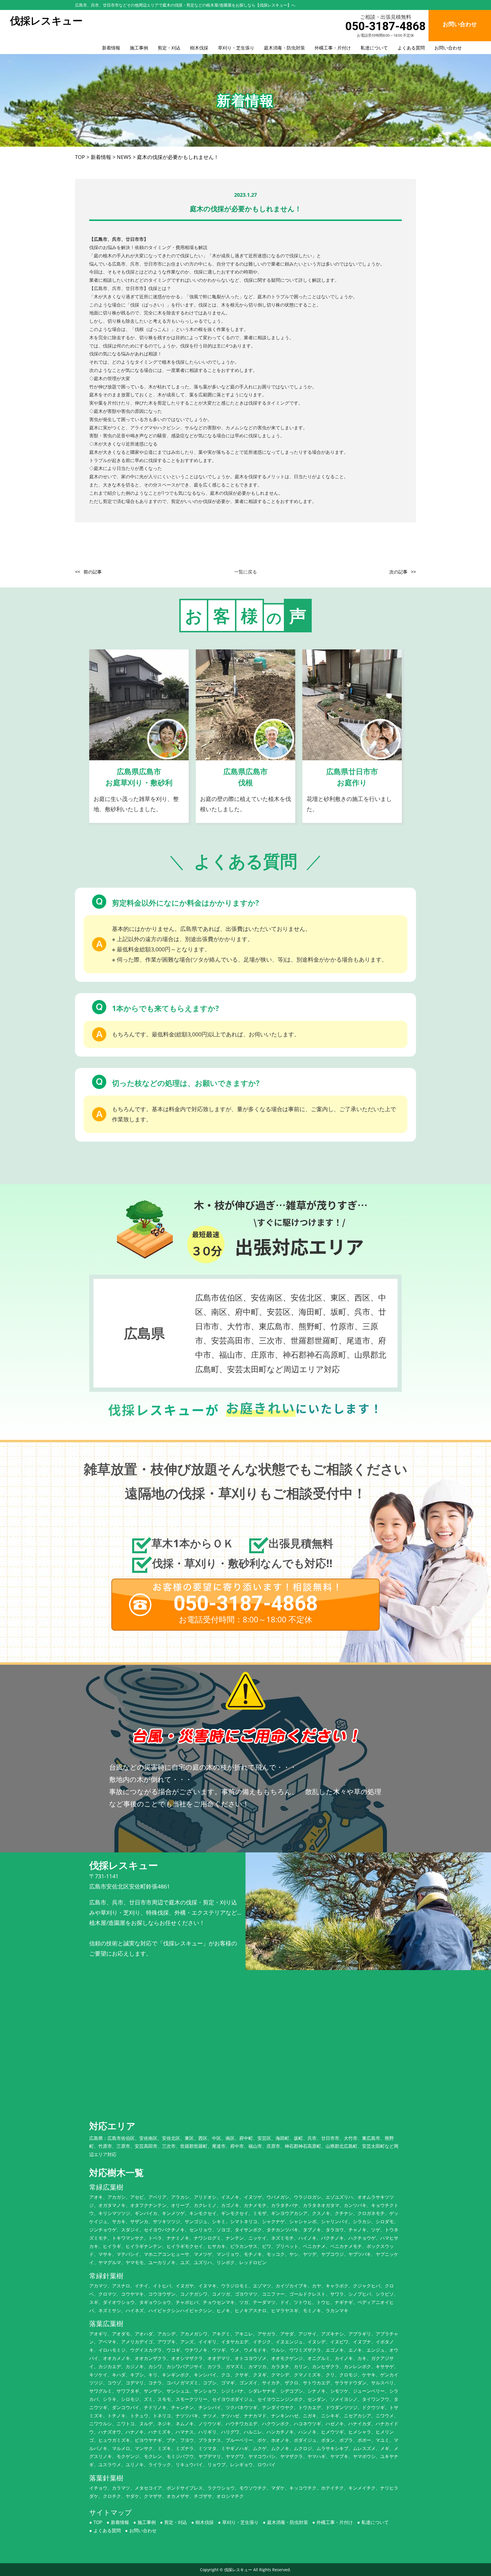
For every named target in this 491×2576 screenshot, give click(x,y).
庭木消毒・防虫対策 (284, 48)
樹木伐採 (199, 48)
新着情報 (111, 48)
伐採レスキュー (238, 2570)
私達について (374, 48)
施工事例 (139, 48)
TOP (98, 2522)
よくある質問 (411, 48)
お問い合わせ (448, 48)
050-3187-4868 (385, 26)
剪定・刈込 (169, 48)
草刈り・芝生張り (236, 48)
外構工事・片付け (333, 48)
